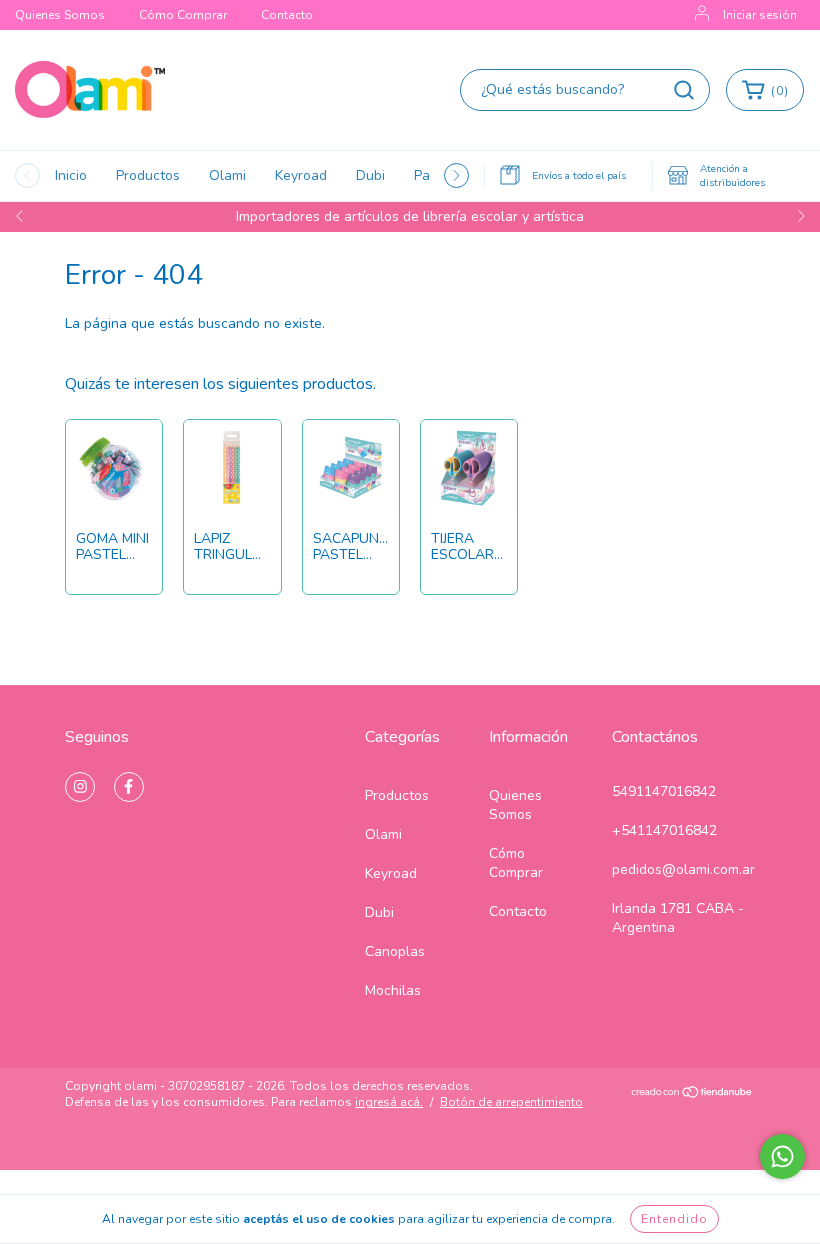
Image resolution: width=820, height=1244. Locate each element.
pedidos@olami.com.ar (683, 869)
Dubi (370, 175)
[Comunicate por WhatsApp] (782, 1156)
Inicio (71, 175)
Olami (227, 175)
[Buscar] (684, 90)
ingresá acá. (389, 1102)
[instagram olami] (80, 787)
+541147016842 (664, 830)
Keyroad (301, 175)
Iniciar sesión (760, 15)
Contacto (287, 15)
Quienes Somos (60, 15)
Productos (148, 175)
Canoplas (395, 951)
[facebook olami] (129, 787)
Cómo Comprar (183, 15)
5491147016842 (664, 791)
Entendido (674, 1219)
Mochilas (393, 990)
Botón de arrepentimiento (511, 1102)
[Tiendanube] (692, 1095)
